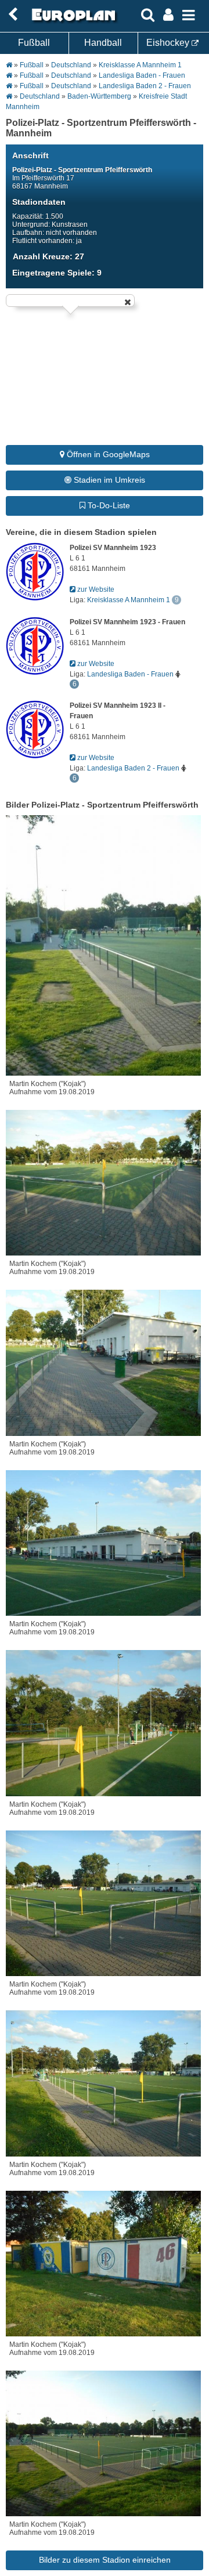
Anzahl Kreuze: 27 (48, 256)
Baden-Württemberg (99, 96)
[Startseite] (72, 21)
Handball (103, 43)
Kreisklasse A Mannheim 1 (140, 65)
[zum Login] (13, 15)
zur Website (95, 589)
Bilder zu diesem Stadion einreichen (105, 2560)
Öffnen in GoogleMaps (107, 454)
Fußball (34, 43)
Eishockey (169, 43)
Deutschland (71, 65)
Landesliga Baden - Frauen (142, 75)
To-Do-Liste (108, 505)
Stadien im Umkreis (108, 480)
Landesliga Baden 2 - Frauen (145, 86)
